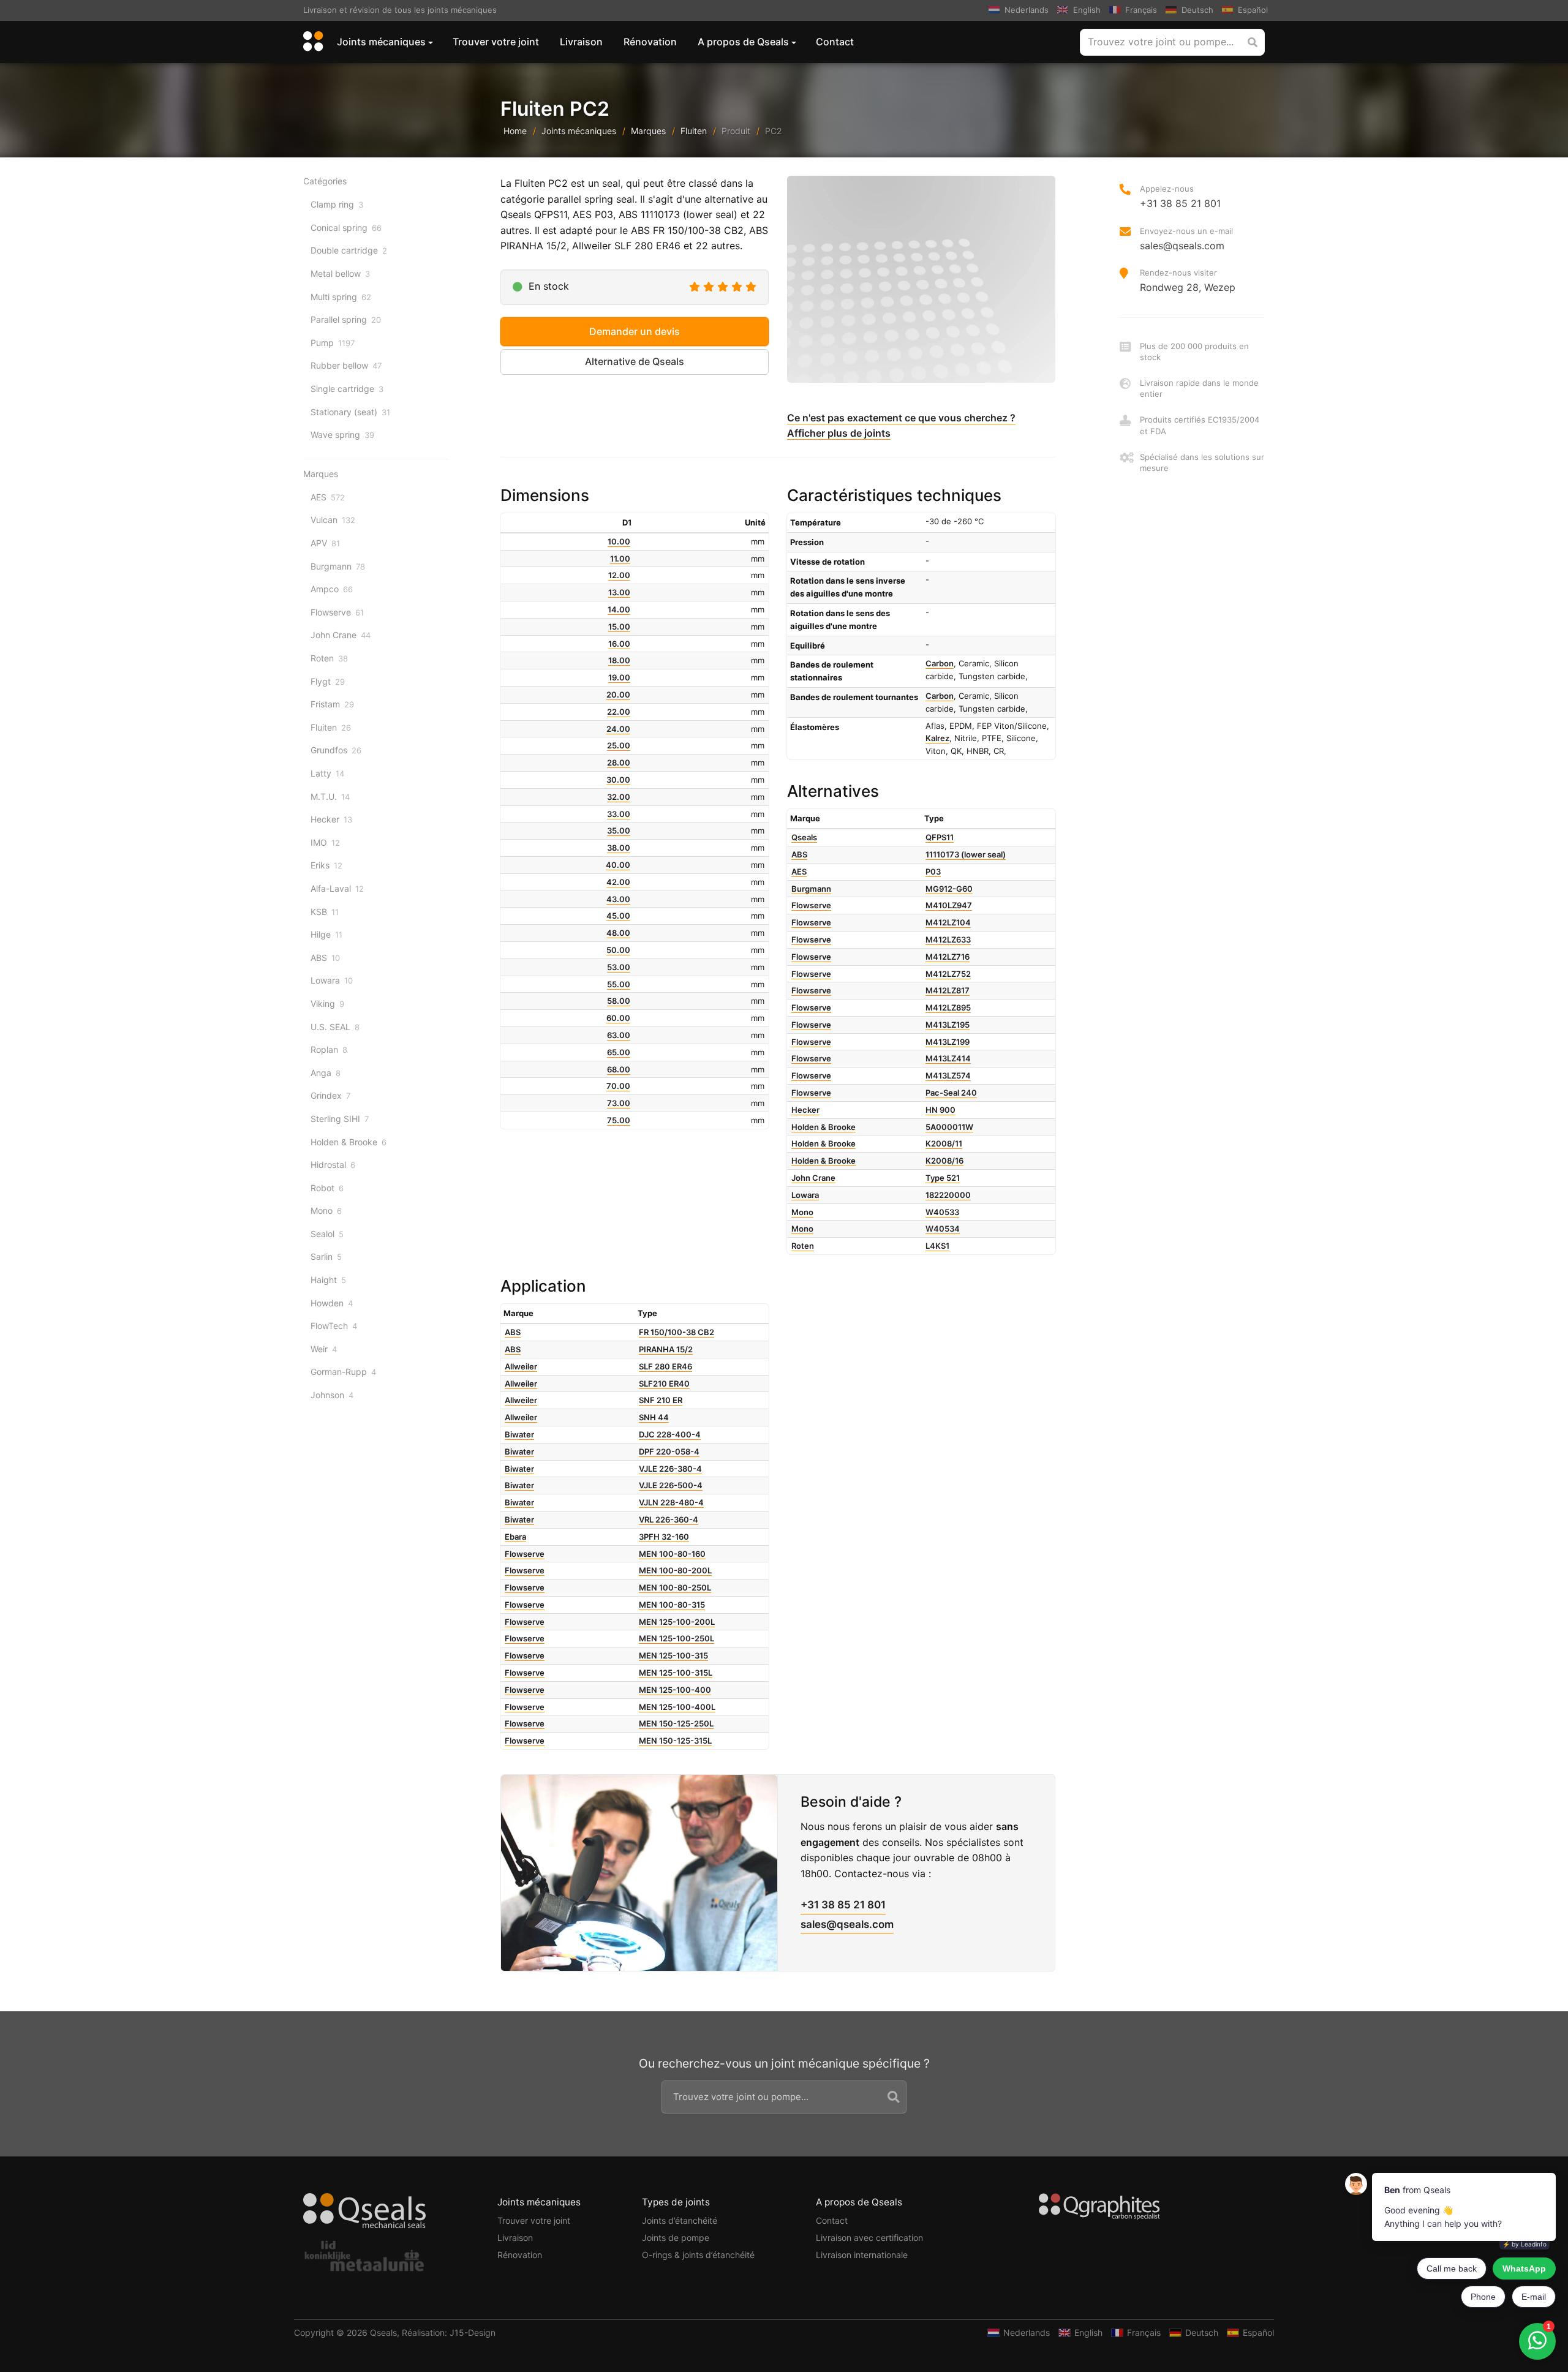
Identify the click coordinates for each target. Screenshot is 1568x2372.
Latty (327, 773)
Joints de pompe (676, 2238)
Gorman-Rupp (343, 1372)
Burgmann (338, 566)
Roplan (329, 1049)
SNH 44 (654, 1417)
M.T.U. (330, 796)
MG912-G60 (949, 889)
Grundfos (336, 750)
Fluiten (694, 131)
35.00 (619, 830)
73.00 (619, 1103)
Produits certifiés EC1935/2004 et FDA (1200, 425)
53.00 (619, 967)
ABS (325, 958)
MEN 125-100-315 (673, 1655)
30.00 (618, 780)
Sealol (327, 1234)
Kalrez (937, 738)
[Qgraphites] (1099, 2209)
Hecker (331, 819)
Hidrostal (333, 1165)
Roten (329, 658)
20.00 (618, 695)
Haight (328, 1280)
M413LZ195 (948, 1025)
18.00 (619, 660)
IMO (325, 842)
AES (328, 497)
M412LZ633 (948, 939)
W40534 (943, 1229)
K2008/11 (944, 1143)
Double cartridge (349, 250)
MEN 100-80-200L (675, 1570)
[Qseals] (311, 42)
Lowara (332, 980)
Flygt (328, 681)
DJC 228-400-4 (670, 1434)
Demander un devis (635, 331)
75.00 (619, 1120)
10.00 (619, 541)
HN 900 (940, 1110)
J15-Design (473, 2332)
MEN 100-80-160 (672, 1554)
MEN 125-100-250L (677, 1638)
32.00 (619, 797)
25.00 (619, 745)
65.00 (619, 1052)
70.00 (618, 1086)
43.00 (618, 899)
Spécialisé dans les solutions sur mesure (1202, 462)
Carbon (940, 663)
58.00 (619, 1001)
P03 (933, 872)
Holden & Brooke (349, 1142)
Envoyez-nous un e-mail (1186, 239)
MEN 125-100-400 (675, 1690)
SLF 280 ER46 (665, 1366)
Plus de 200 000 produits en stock (1194, 352)
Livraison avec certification (869, 2238)
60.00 (618, 1018)
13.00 (619, 592)
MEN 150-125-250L (676, 1723)
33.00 (619, 814)
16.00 (619, 644)
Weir (324, 1349)
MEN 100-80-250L (675, 1587)
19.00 (619, 677)
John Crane (341, 635)
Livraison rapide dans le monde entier (1199, 388)
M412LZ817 (948, 990)
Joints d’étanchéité (680, 2220)
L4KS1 (937, 1246)
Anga (326, 1073)
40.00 (618, 865)
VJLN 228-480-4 (671, 1502)
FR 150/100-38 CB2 (677, 1332)
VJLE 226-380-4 (670, 1469)
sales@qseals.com (847, 1924)
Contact (835, 42)
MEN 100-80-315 (672, 1605)
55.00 (619, 984)
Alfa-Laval (337, 888)
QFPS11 (940, 837)
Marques (648, 131)
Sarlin (326, 1256)
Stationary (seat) (350, 412)
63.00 (619, 1035)
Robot (327, 1188)
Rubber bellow (346, 365)
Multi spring (341, 297)
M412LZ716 (948, 957)
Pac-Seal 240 (951, 1093)
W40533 (942, 1212)
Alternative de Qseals (635, 361)
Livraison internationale (862, 2255)
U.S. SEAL (335, 1027)
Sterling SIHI (340, 1119)
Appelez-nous (1180, 197)
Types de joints (676, 2202)
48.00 (618, 933)
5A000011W (949, 1127)
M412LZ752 (948, 974)
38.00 (619, 848)
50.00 (618, 950)
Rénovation (650, 42)
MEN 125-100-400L (677, 1707)
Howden (332, 1303)
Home (515, 131)
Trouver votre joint (496, 42)
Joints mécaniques (381, 42)
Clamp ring (337, 204)
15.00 (619, 627)
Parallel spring (346, 319)
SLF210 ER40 (664, 1384)
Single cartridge (347, 389)
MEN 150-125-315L (675, 1741)
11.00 (620, 559)
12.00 (619, 575)
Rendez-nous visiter (1188, 280)
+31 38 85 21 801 (843, 1905)
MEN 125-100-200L (677, 1622)
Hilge (326, 934)
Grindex (330, 1095)
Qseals (383, 2332)
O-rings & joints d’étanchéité (698, 2255)
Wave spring (342, 435)
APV (325, 543)
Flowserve (337, 612)
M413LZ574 (948, 1075)
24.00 (618, 729)
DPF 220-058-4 (669, 1451)
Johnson (332, 1395)
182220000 (948, 1195)
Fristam (332, 704)
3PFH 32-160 (664, 1537)
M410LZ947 (949, 905)
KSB (325, 912)
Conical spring (346, 228)
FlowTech (334, 1326)
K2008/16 (944, 1161)
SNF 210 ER (661, 1400)
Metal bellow (340, 273)
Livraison (581, 42)
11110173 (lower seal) (966, 854)
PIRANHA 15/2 (666, 1349)
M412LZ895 (948, 1007)
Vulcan (333, 520)
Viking (327, 1003)
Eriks (326, 865)
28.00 (619, 762)
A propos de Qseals (743, 42)
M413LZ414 (948, 1058)
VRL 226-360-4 (669, 1519)
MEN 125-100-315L (676, 1673)
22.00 (619, 712)
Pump (333, 343)
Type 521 (943, 1178)
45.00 (618, 916)
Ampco (332, 589)
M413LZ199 (948, 1042)
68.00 (619, 1069)
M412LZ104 (948, 922)
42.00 (618, 882)
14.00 (619, 609)
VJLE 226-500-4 (671, 1485)
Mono (326, 1210)
